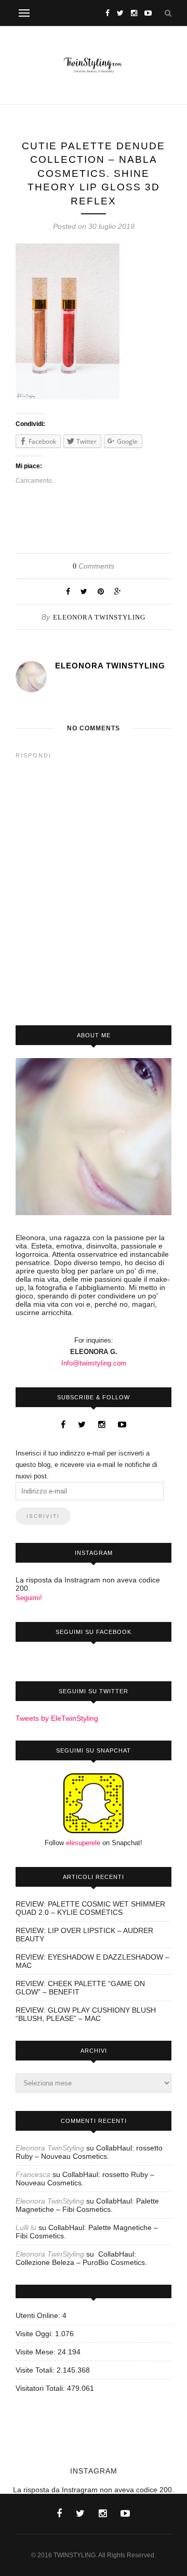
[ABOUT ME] (94, 1137)
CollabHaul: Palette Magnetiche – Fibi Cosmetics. (87, 2205)
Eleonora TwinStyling (99, 617)
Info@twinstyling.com (94, 1363)
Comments (94, 566)
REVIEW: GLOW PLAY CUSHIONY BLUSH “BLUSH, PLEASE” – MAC (86, 2014)
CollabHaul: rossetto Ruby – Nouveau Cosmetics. (89, 2152)
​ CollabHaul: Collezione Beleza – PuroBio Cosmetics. (81, 2258)
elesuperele (83, 1843)
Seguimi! (29, 1598)
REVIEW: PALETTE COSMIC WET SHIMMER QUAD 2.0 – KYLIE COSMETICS (90, 1908)
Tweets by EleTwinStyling (57, 1718)
